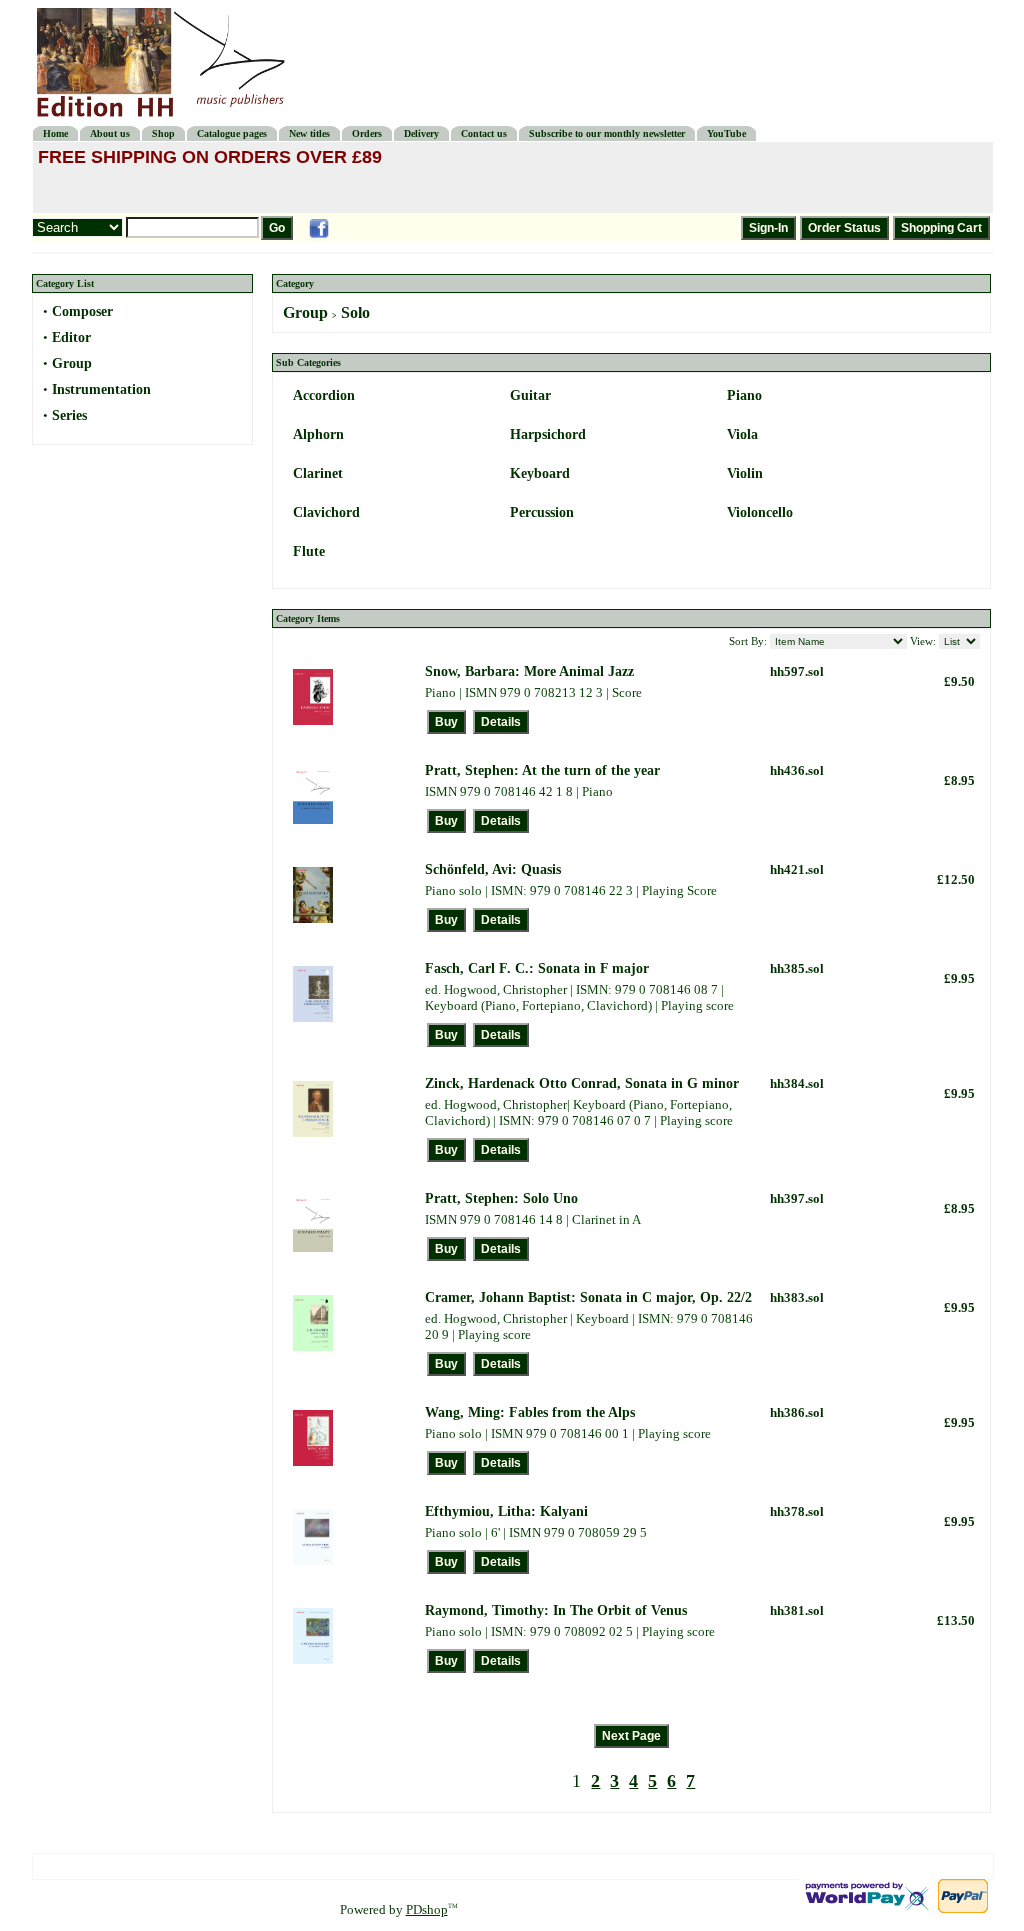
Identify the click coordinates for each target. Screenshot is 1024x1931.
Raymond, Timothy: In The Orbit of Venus (556, 1610)
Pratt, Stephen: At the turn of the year (542, 770)
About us (110, 133)
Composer (82, 311)
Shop (163, 133)
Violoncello (760, 512)
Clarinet (318, 473)
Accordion (324, 395)
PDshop (427, 1909)
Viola (742, 434)
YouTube (726, 133)
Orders (367, 133)
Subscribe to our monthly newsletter (607, 133)
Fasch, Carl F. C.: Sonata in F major (537, 968)
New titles (309, 133)
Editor (71, 337)
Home (55, 133)
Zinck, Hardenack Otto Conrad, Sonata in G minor (582, 1083)
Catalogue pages (232, 133)
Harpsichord (548, 434)
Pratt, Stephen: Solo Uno (501, 1198)
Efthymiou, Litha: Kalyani (506, 1511)
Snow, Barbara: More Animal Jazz (529, 671)
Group (72, 363)
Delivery (421, 133)
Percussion (542, 512)
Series (69, 415)
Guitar (530, 395)
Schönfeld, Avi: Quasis (493, 869)
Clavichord (326, 512)
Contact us (484, 133)
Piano (744, 395)
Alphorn (318, 434)
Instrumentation (101, 389)
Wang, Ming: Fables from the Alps (530, 1412)
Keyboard (540, 473)
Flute (309, 551)
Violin (745, 473)
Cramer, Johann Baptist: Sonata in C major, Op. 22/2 (588, 1297)
